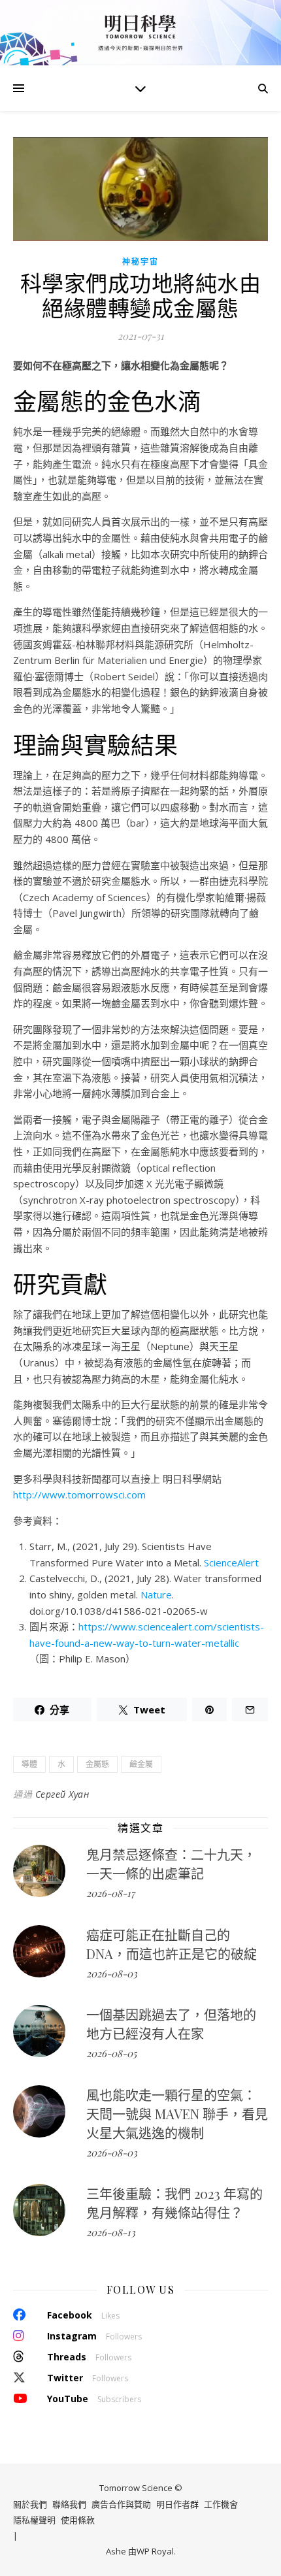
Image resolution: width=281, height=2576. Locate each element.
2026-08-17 (110, 1893)
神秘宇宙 (140, 262)
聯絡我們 (69, 2504)
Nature (156, 1594)
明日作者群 (177, 2504)
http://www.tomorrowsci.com (79, 1494)
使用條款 (78, 2520)
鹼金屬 (141, 1764)
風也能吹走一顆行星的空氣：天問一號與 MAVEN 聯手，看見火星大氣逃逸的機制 (177, 2114)
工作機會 (221, 2504)
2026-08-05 (111, 2053)
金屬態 (97, 1764)
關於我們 (30, 2504)
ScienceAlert (231, 1562)
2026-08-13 (111, 2232)
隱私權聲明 (34, 2520)
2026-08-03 (112, 1973)
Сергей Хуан (62, 1794)
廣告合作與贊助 (121, 2504)
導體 (29, 1764)
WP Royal (155, 2551)
